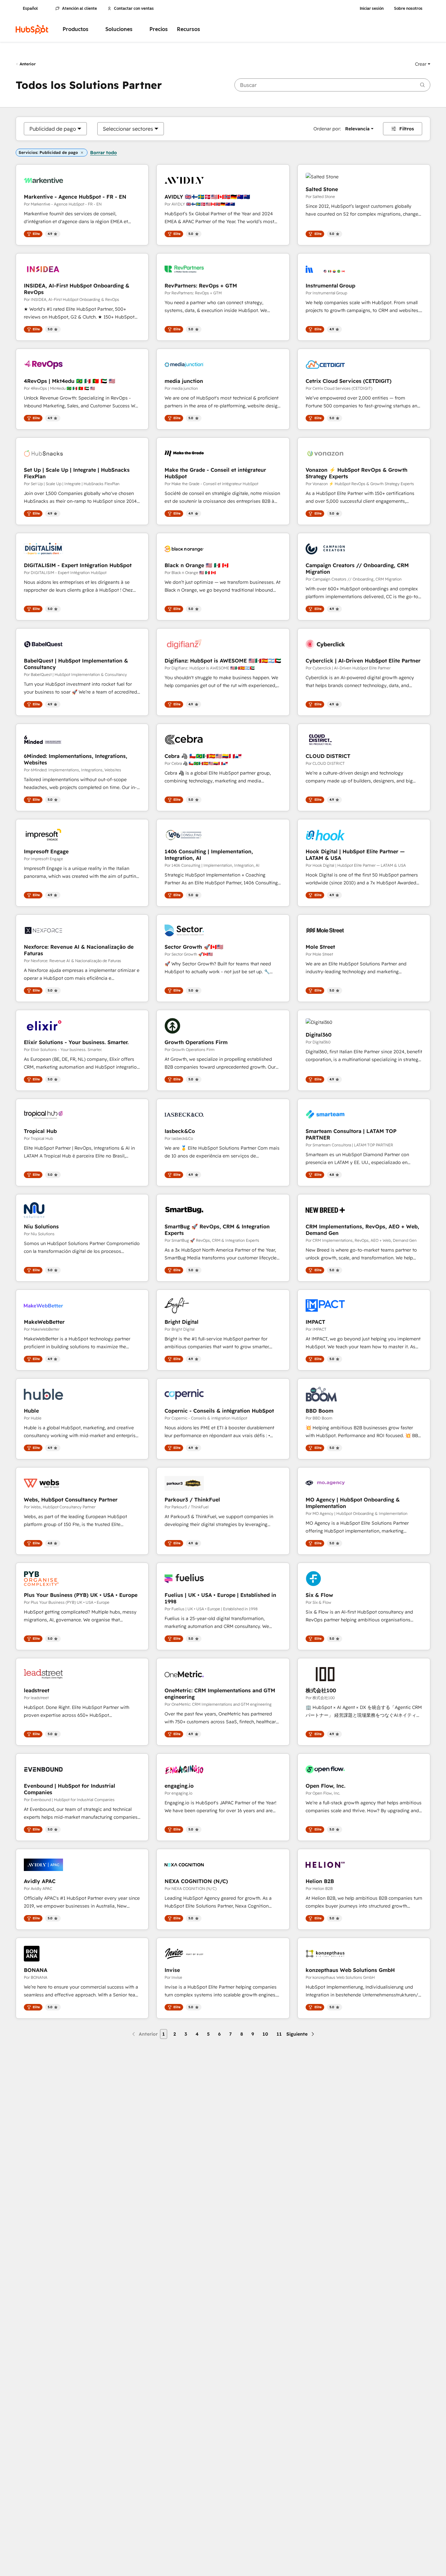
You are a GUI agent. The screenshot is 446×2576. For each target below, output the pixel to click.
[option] (53, 129)
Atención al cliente (80, 8)
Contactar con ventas (134, 8)
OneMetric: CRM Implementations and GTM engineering (220, 1694)
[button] (423, 64)
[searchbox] (332, 85)
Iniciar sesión (372, 8)
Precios (159, 29)
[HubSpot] (32, 29)
